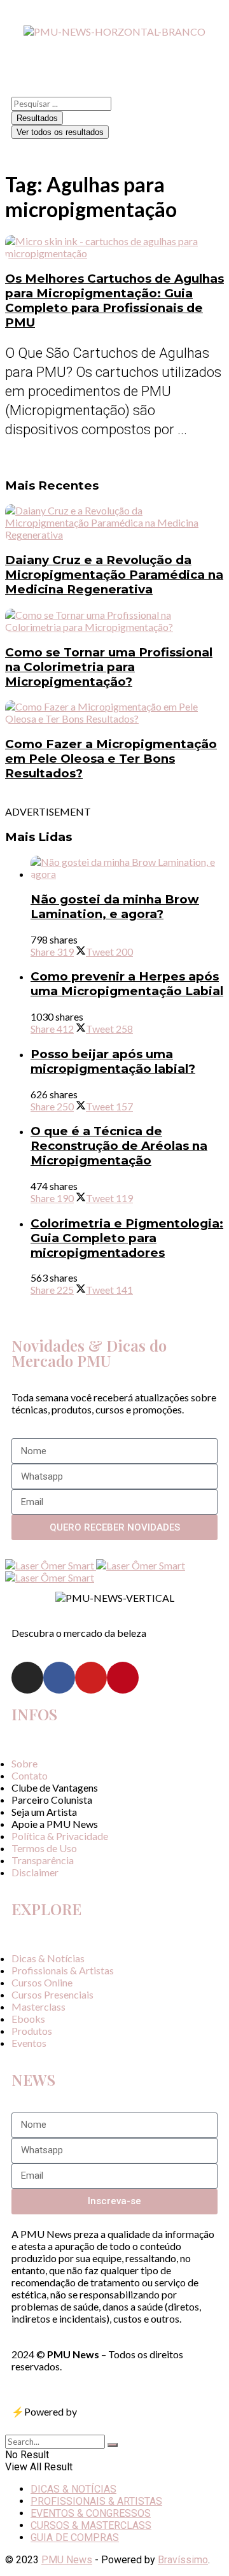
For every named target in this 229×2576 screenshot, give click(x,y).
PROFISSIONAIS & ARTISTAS (96, 2501)
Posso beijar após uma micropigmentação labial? (113, 1061)
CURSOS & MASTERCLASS (91, 2525)
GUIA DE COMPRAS (75, 2537)
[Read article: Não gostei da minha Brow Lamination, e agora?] (127, 868)
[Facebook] (59, 1678)
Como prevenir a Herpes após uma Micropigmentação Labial (127, 984)
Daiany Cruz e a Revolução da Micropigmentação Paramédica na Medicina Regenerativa (114, 575)
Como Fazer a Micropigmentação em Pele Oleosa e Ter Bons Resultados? (111, 759)
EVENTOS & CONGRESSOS (91, 2513)
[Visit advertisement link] (51, 1565)
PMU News (67, 2560)
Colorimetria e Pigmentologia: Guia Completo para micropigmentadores (127, 1238)
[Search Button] (113, 2445)
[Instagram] (27, 1678)
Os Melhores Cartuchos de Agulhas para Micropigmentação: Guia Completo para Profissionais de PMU (114, 301)
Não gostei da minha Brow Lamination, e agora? (115, 907)
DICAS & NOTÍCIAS (73, 2489)
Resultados (37, 118)
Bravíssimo (183, 2560)
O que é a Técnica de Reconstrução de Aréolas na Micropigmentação (119, 1146)
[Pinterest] (123, 1678)
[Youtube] (91, 1678)
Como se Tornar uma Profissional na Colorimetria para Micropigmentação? (109, 667)
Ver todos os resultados (60, 132)
